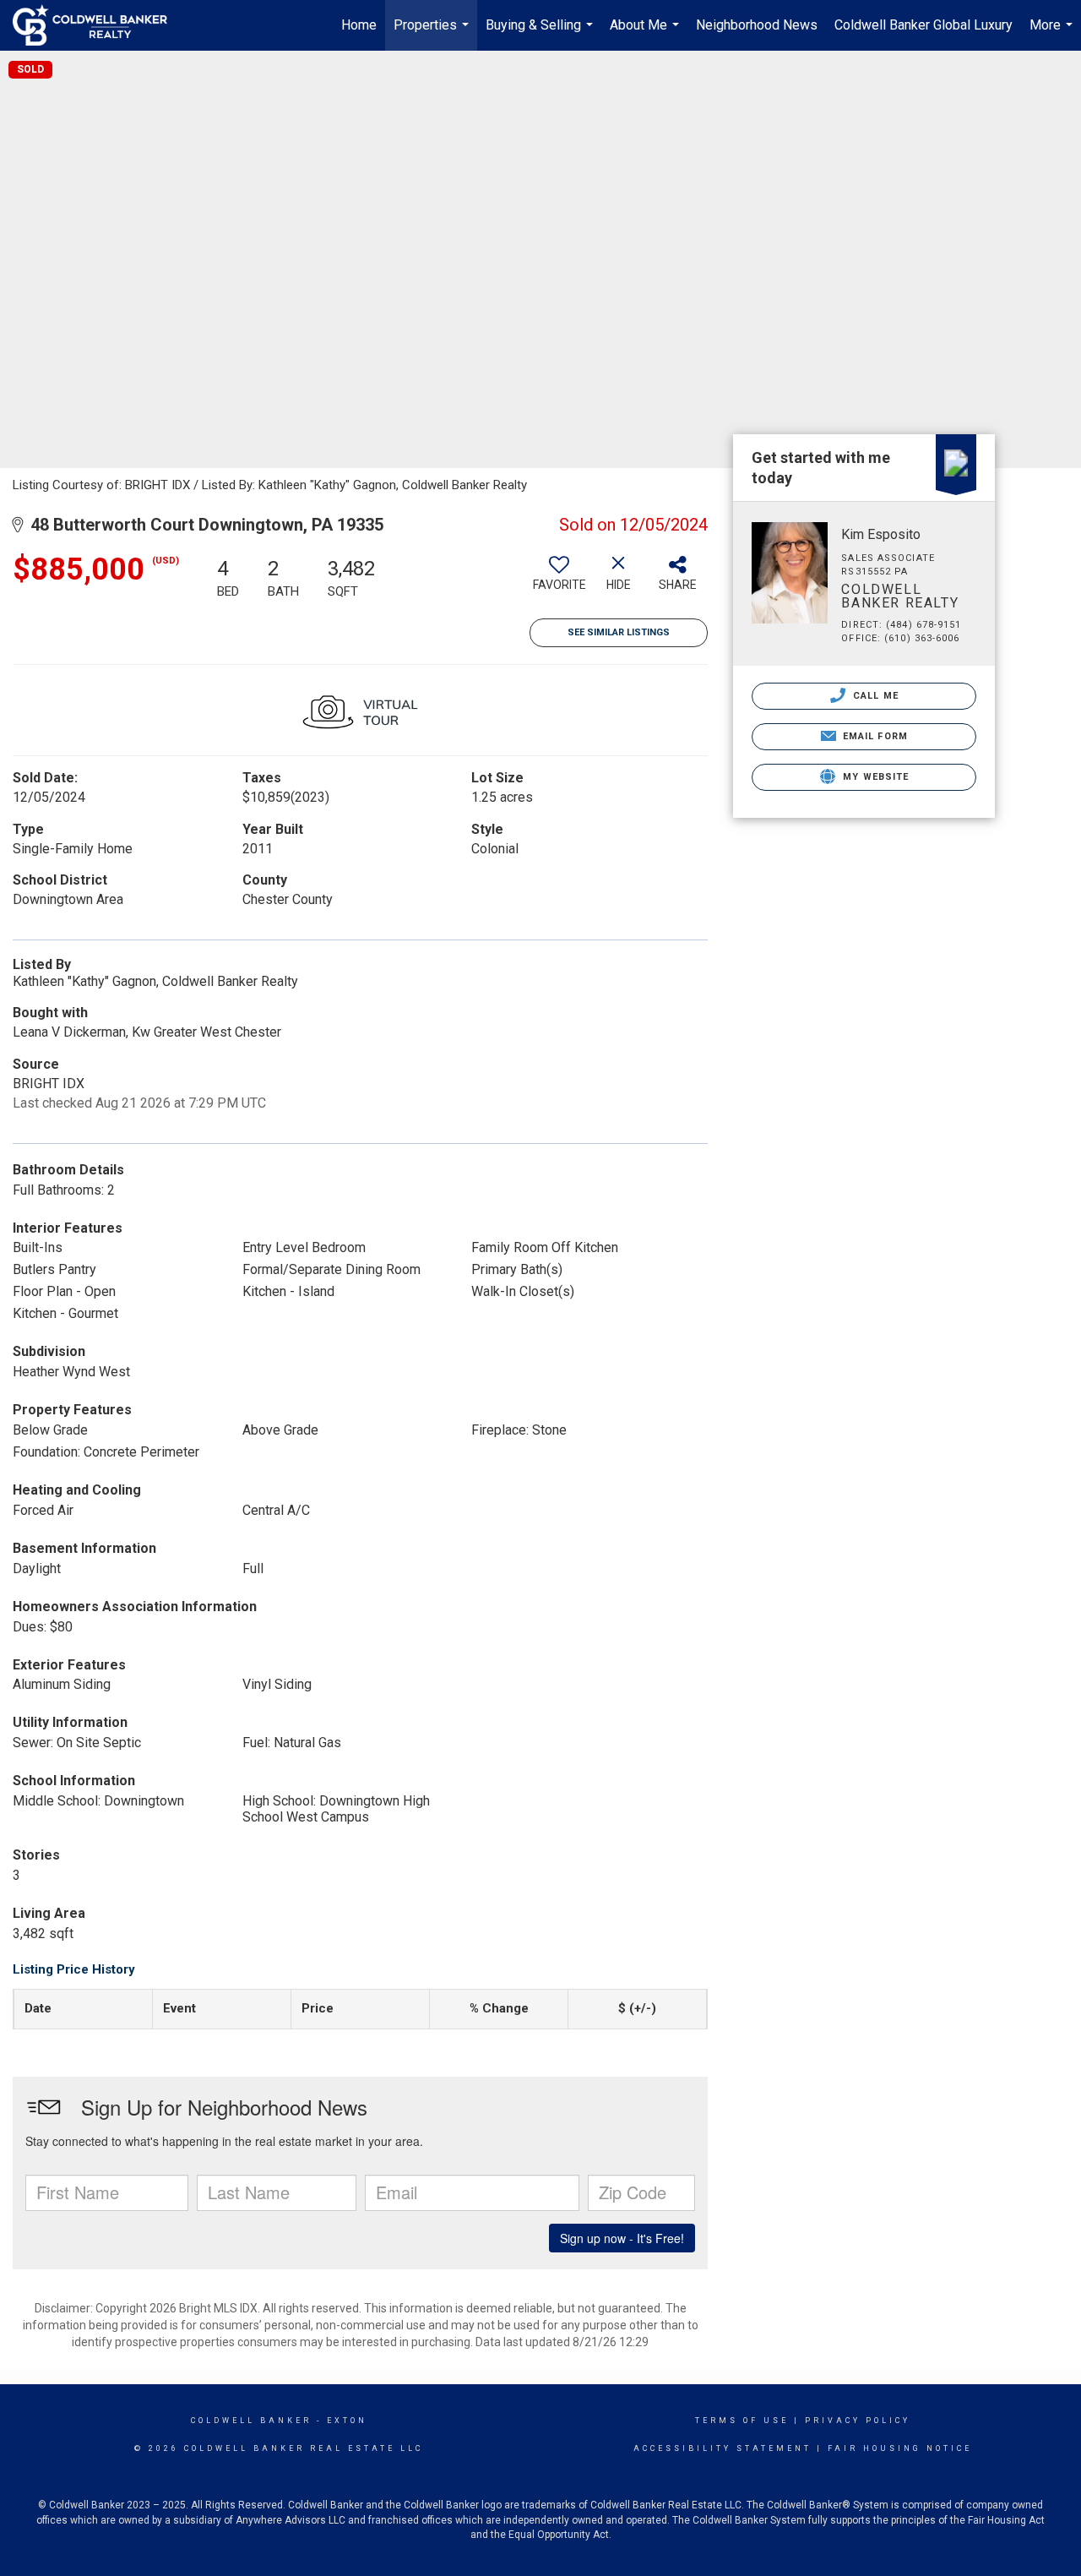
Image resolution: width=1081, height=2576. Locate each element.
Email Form (874, 736)
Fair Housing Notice (900, 2448)
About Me (646, 34)
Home (359, 25)
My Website (874, 777)
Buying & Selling (541, 34)
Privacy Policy (858, 2421)
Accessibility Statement (722, 2448)
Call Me (874, 696)
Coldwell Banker (251, 2421)
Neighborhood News (757, 25)
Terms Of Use (742, 2421)
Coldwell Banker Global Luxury (923, 25)
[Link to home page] (98, 25)
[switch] (559, 580)
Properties (433, 34)
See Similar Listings (619, 632)
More (1053, 34)
